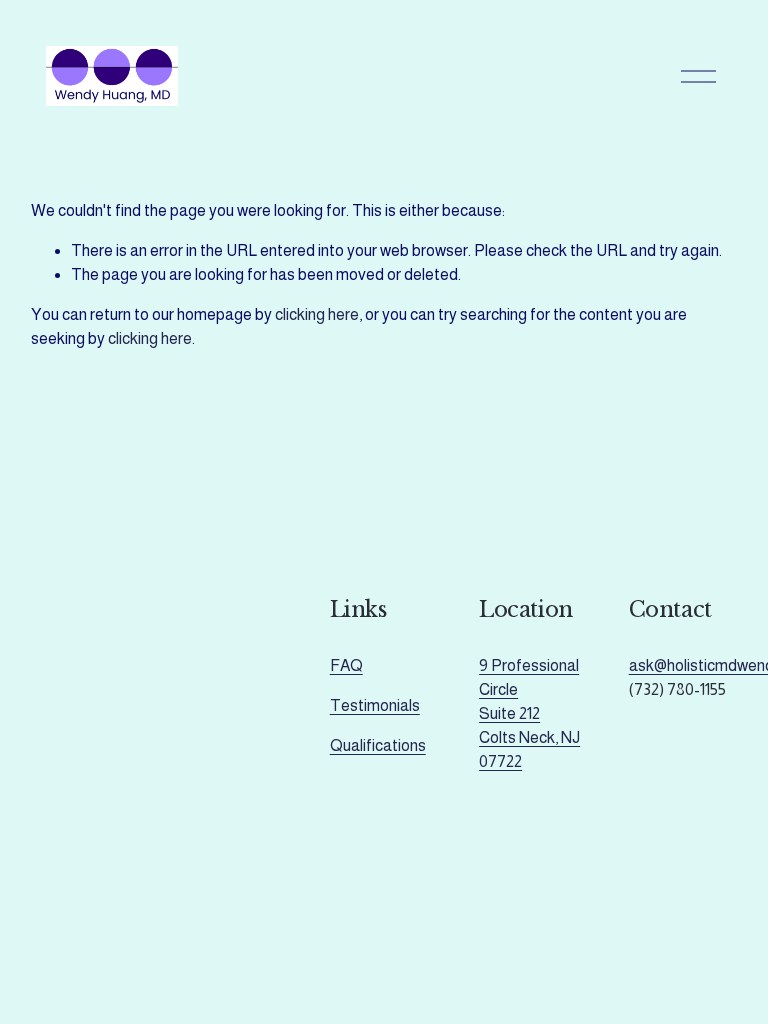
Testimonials (375, 705)
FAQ (346, 665)
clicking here (317, 314)
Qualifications (378, 745)
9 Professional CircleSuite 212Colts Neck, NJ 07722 (529, 713)
